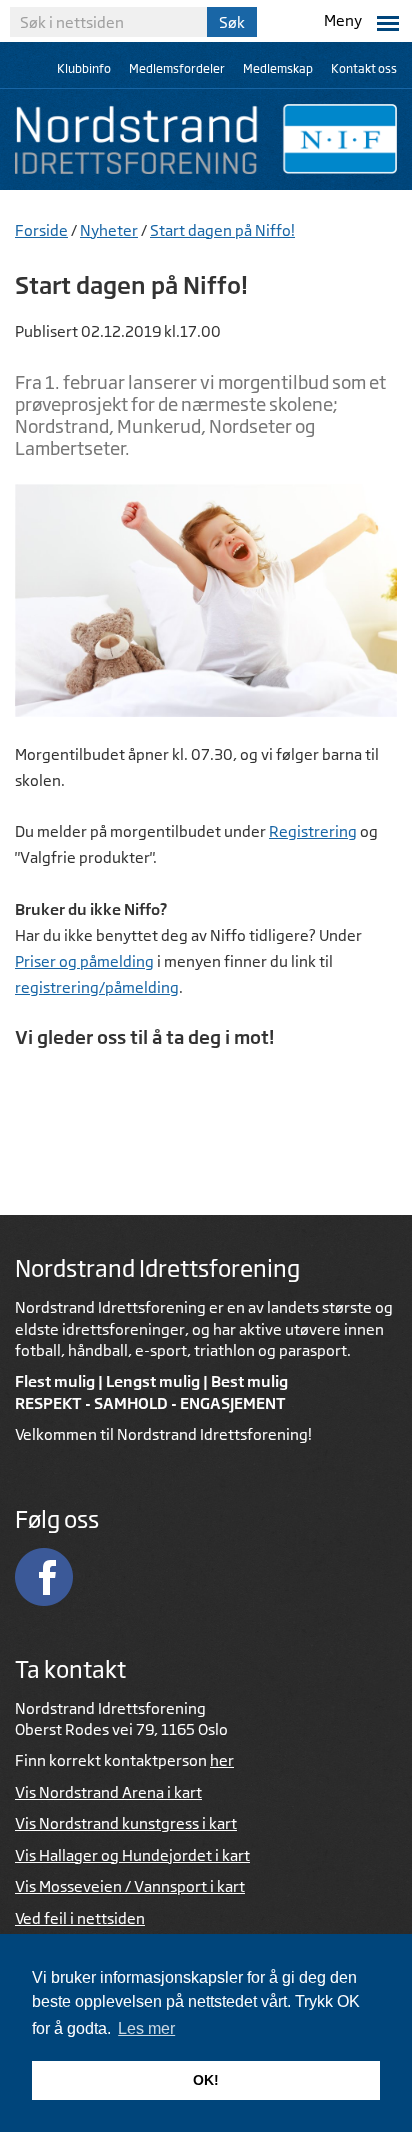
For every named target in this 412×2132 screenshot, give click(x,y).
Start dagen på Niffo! (222, 230)
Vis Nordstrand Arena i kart (108, 1792)
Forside (41, 230)
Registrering (313, 831)
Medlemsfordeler (177, 68)
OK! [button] (206, 2080)
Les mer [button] (146, 2028)
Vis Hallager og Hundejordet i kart (132, 1855)
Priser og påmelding (84, 961)
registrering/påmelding (97, 987)
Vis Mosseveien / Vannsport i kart (130, 1886)
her (222, 1760)
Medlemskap (278, 68)
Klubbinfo (84, 68)
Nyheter (109, 230)
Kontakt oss (364, 68)
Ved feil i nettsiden (80, 1918)
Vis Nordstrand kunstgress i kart (126, 1823)
